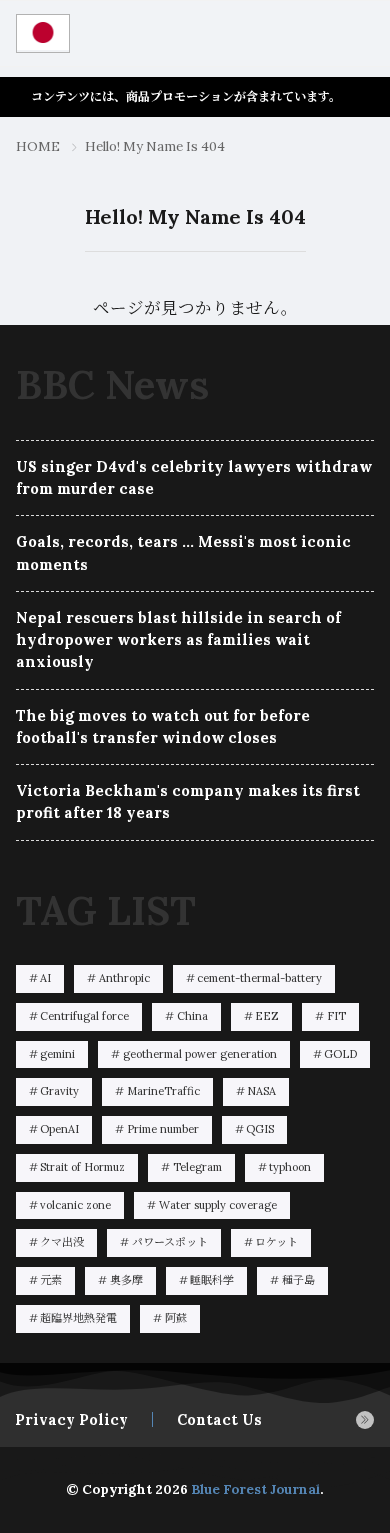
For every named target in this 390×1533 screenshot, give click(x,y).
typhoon (290, 1167)
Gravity (59, 1091)
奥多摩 (126, 1280)
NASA (261, 1091)
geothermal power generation (200, 1054)
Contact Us (219, 1420)
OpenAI (59, 1129)
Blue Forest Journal (255, 1489)
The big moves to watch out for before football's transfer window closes (163, 726)
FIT (336, 1016)
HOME (38, 146)
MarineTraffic (163, 1091)
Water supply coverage (218, 1205)
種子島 (298, 1280)
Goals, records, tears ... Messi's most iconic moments (183, 552)
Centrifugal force (84, 1016)
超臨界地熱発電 (78, 1318)
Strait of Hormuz (82, 1167)
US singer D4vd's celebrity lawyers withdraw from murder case (194, 477)
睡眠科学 (212, 1280)
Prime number (163, 1129)
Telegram (197, 1167)
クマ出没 (62, 1242)
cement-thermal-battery (259, 978)
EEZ (267, 1016)
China (192, 1016)
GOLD (340, 1054)
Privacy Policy (71, 1420)
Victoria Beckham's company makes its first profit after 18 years (188, 801)
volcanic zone (75, 1205)
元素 (51, 1280)
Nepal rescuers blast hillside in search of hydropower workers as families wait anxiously (178, 640)
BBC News (112, 384)
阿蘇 (176, 1318)
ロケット (276, 1242)
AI (45, 978)
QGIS (260, 1129)
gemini (57, 1054)
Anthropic (124, 978)
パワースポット (170, 1242)
